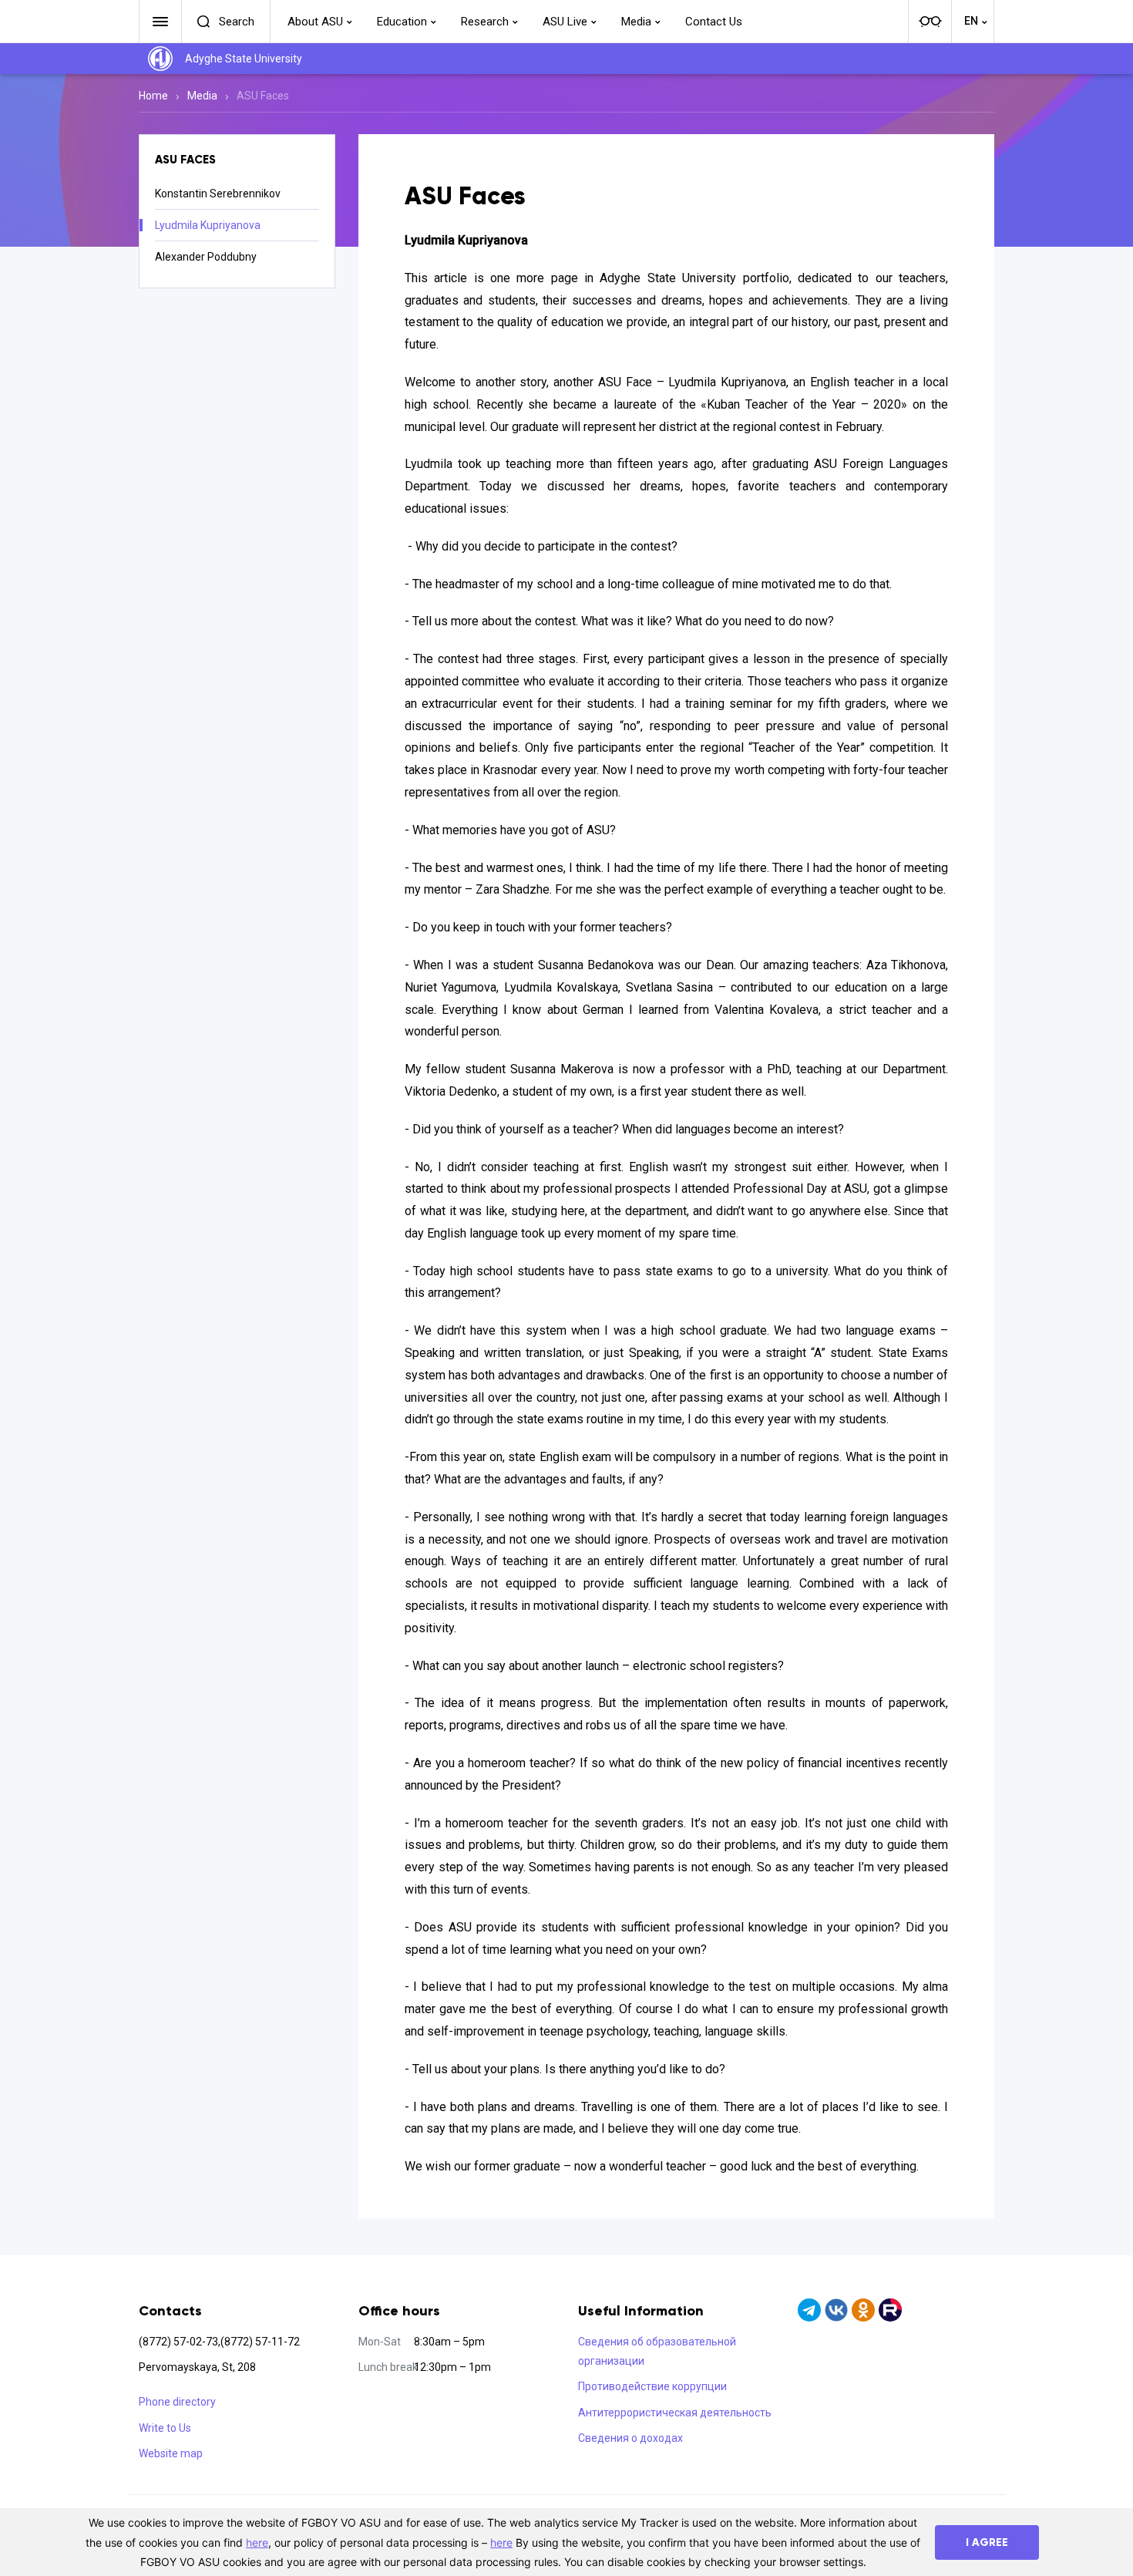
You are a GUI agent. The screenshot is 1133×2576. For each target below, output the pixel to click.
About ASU (315, 22)
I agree (987, 2542)
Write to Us (165, 2428)
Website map (171, 2453)
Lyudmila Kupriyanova (208, 225)
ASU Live (565, 22)
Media (636, 22)
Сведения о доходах (630, 2438)
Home (153, 96)
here (257, 2542)
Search (237, 22)
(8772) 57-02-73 (178, 2342)
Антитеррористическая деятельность (675, 2413)
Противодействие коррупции (652, 2386)
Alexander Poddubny (206, 257)
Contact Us (714, 22)
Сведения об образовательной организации (657, 2351)
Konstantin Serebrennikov (218, 194)
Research (485, 22)
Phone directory (177, 2402)
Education (402, 22)
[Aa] (930, 22)
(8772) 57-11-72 (260, 2342)
